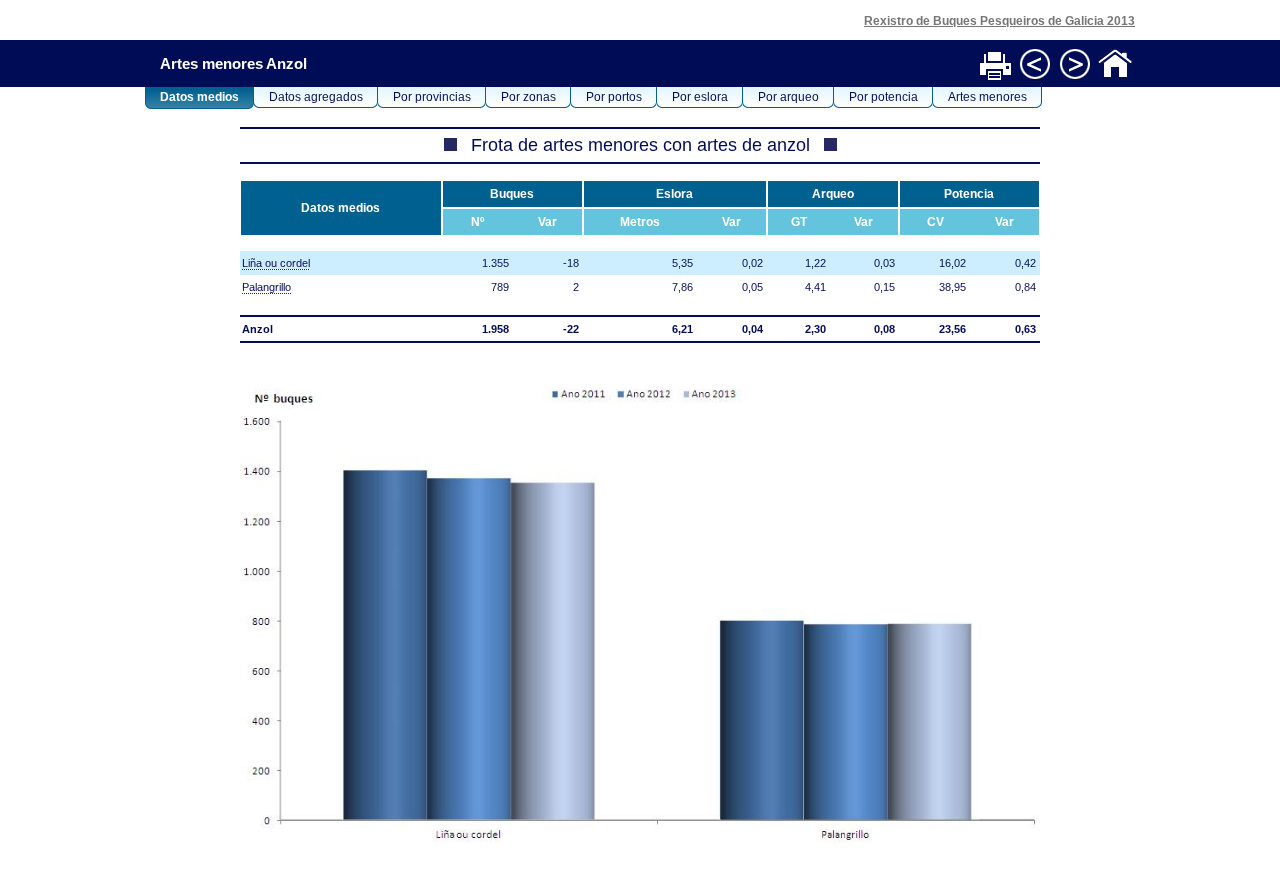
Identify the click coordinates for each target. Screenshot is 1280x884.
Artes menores (987, 97)
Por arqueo (788, 97)
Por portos (614, 97)
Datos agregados (316, 97)
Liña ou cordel (276, 263)
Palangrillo (266, 287)
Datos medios (199, 97)
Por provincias (432, 97)
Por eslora (700, 97)
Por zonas (528, 97)
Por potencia (883, 97)
